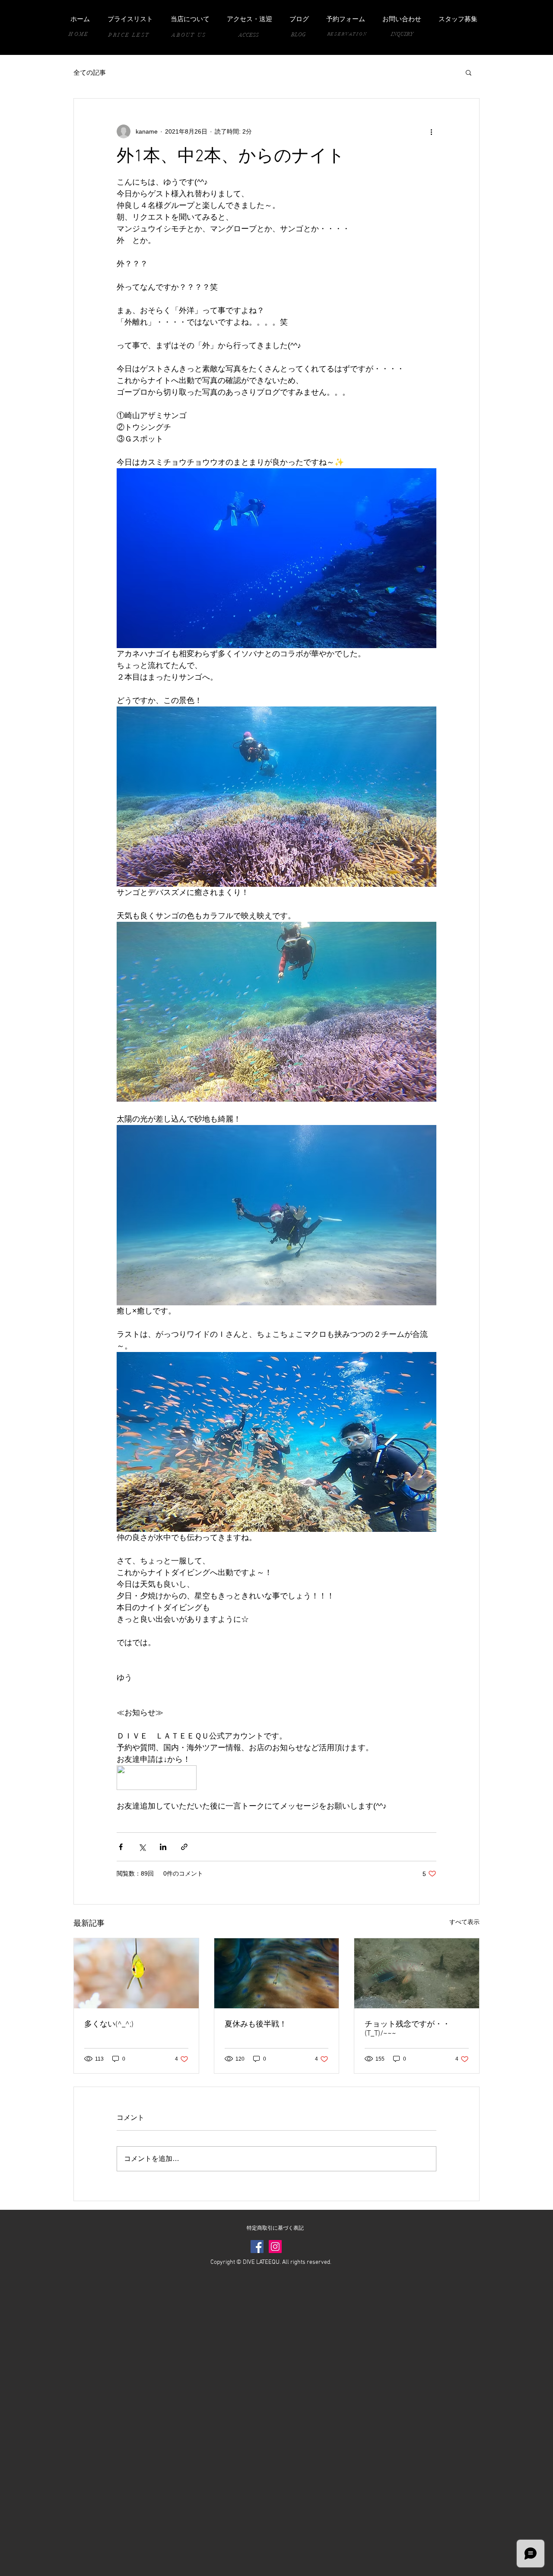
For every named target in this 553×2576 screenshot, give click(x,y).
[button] (469, 72)
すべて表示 (464, 1922)
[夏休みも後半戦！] (277, 1973)
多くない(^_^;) (109, 2025)
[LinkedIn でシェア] (163, 1847)
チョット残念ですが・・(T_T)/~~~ (407, 2029)
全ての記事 (90, 72)
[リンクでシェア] (184, 1847)
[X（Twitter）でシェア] (142, 1847)
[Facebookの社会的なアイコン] (257, 2247)
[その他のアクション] (431, 131)
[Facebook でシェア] (121, 1847)
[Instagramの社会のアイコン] (275, 2247)
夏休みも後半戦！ (256, 2025)
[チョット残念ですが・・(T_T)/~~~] (417, 1973)
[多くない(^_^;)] (136, 1973)
